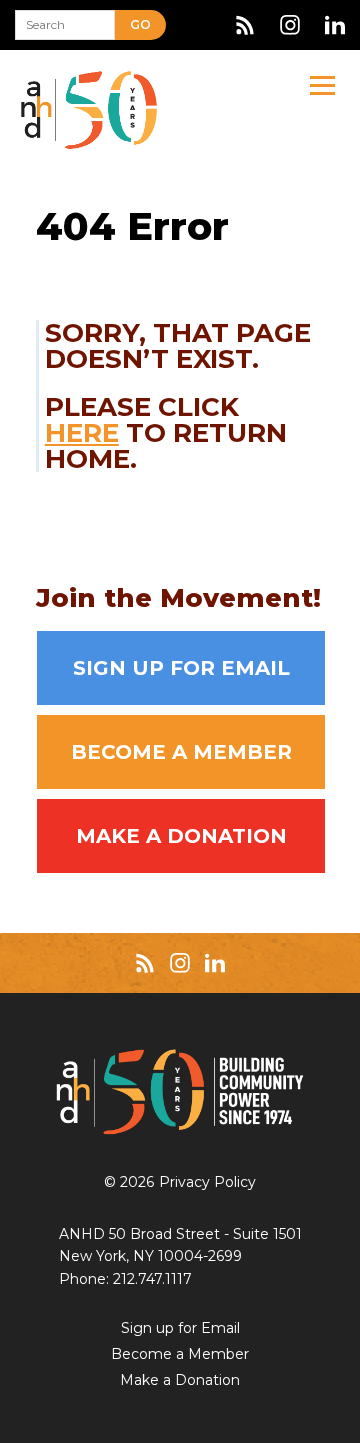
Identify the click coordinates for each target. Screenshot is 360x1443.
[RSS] (245, 25)
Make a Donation (181, 836)
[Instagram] (290, 25)
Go (140, 24)
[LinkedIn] (335, 25)
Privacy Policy (207, 1182)
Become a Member (181, 752)
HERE (82, 433)
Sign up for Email (181, 668)
